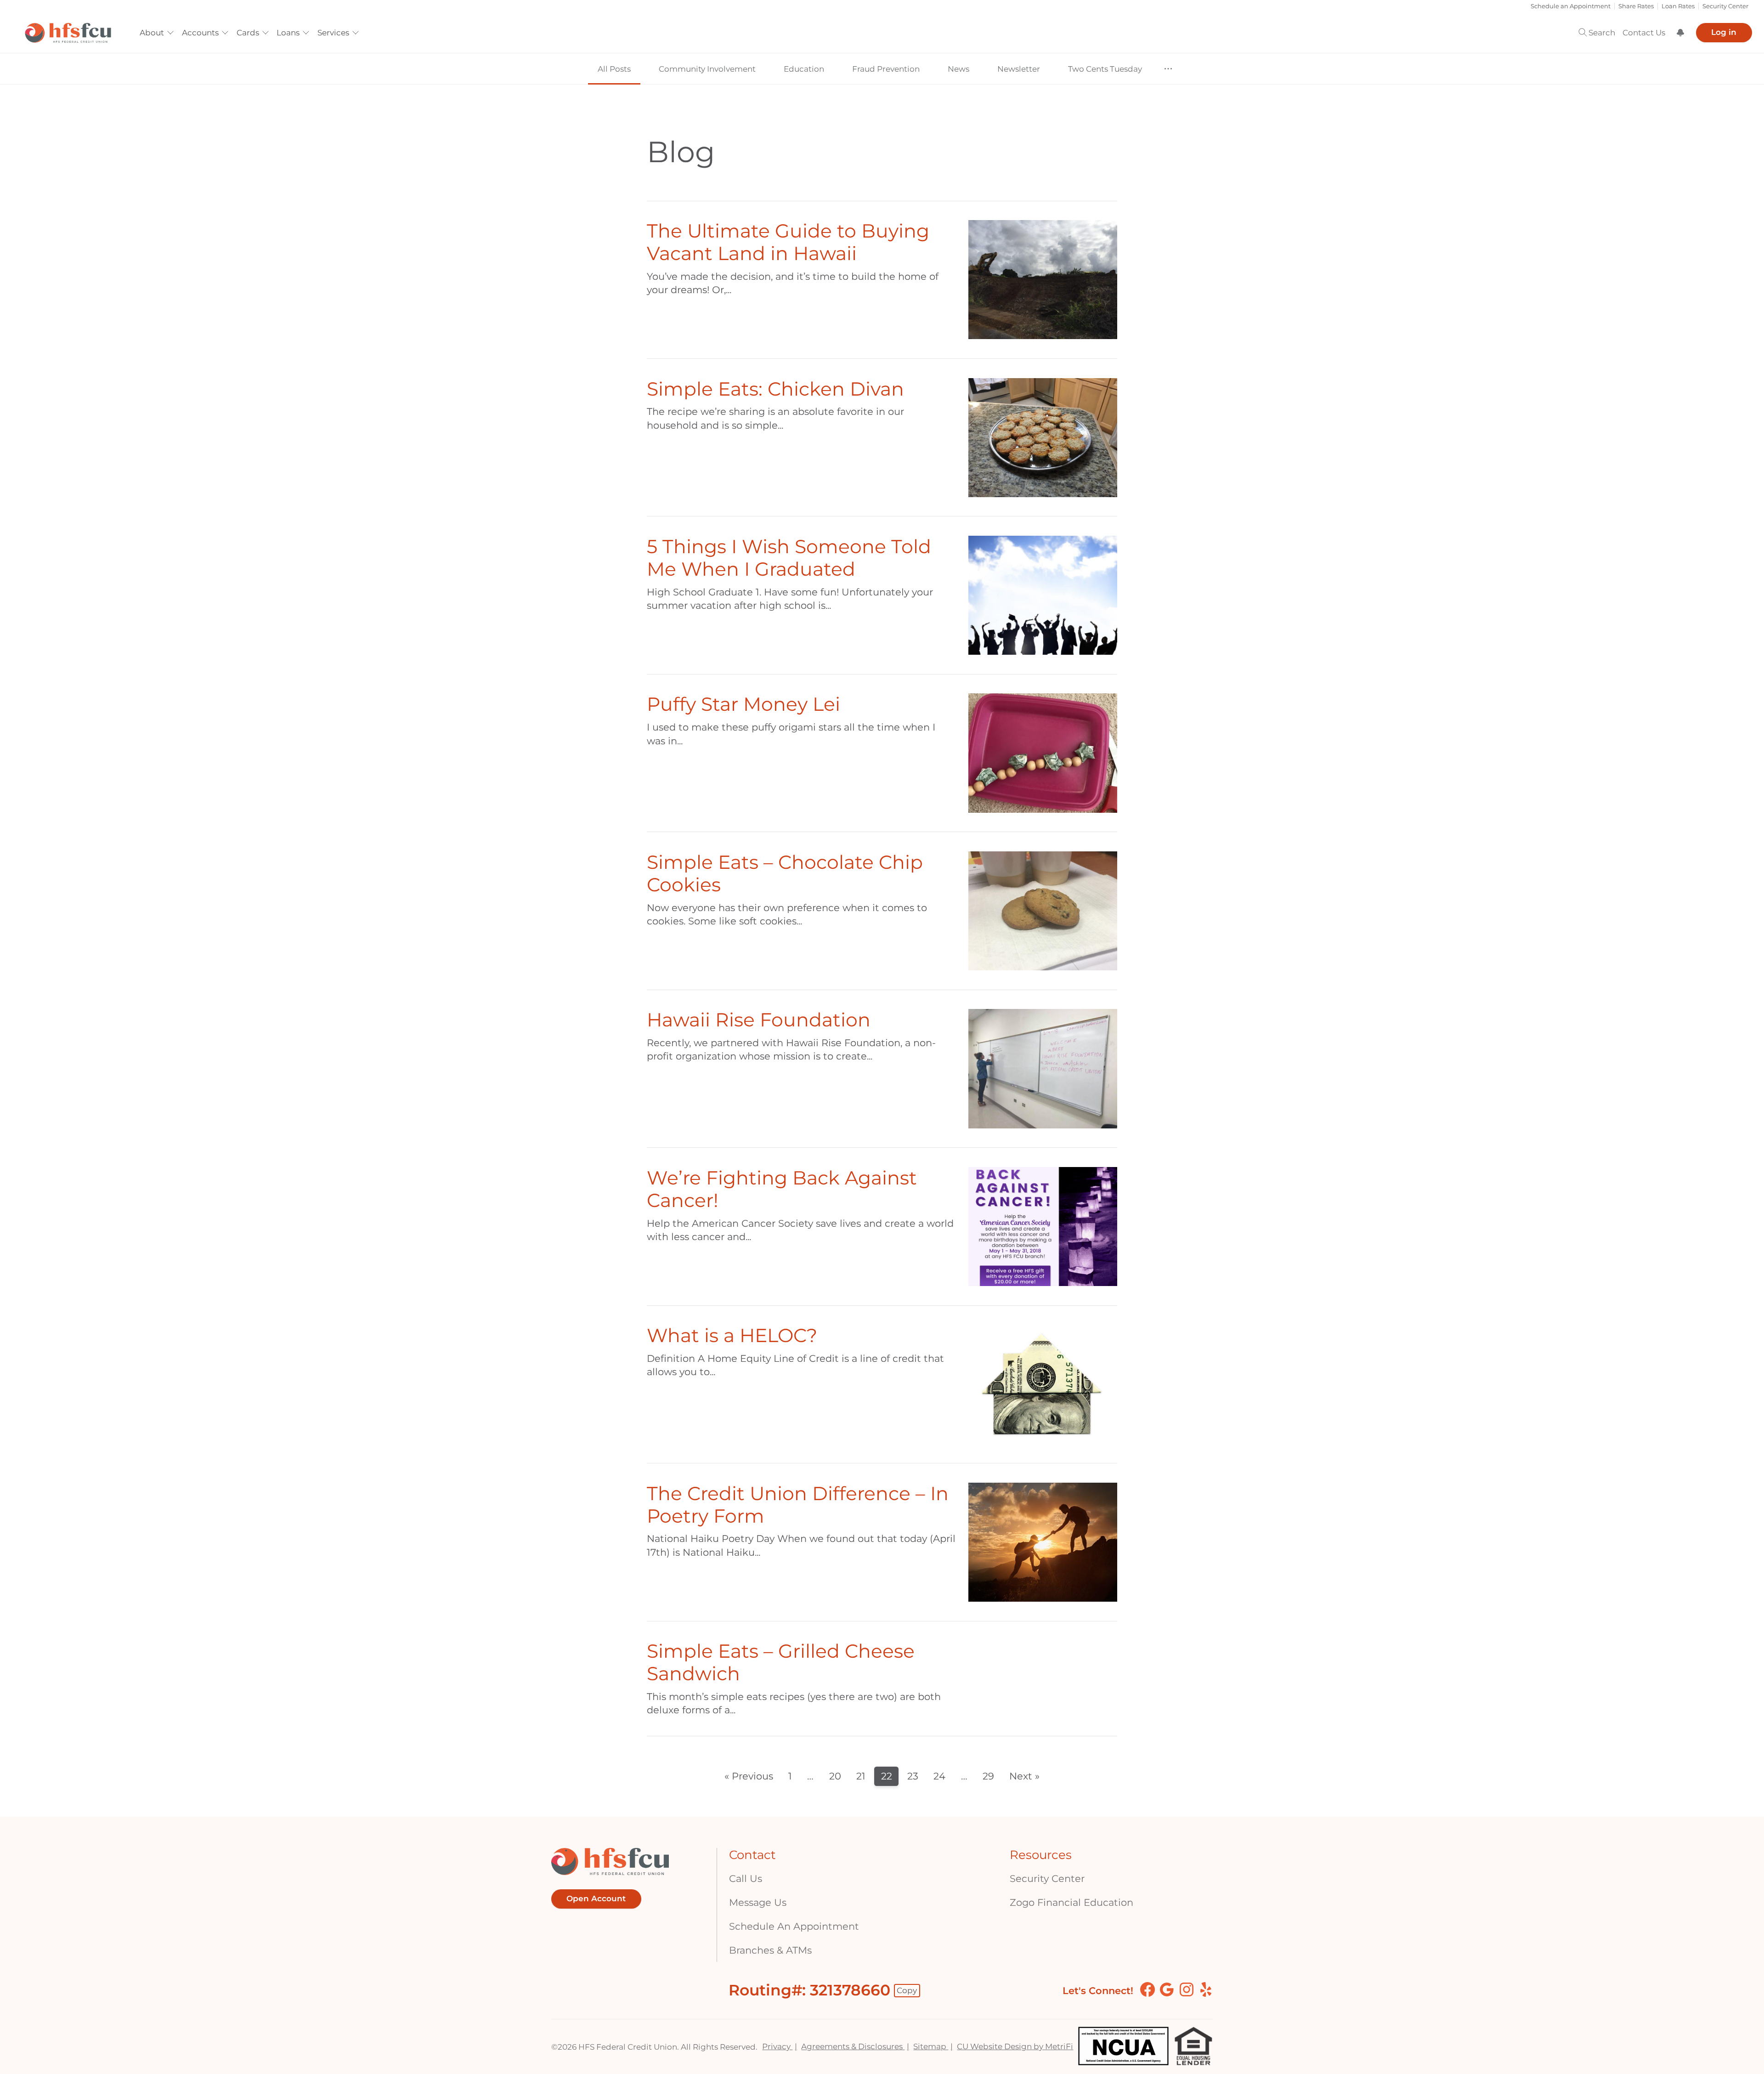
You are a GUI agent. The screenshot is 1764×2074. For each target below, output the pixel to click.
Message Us (758, 1902)
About (152, 33)
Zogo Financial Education (1071, 1902)
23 (913, 1776)
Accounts (200, 33)
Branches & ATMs (770, 1950)
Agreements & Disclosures (853, 2046)
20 (835, 1776)
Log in (1724, 33)
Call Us (746, 1878)
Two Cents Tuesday (1105, 69)
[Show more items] (1168, 69)
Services (333, 33)
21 (861, 1776)
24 (939, 1776)
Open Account (596, 1899)
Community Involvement (707, 69)
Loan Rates (1678, 6)
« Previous (749, 1776)
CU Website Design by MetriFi (1015, 2046)
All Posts (614, 69)
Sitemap (931, 2046)
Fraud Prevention (886, 69)
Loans (288, 33)
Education (804, 69)
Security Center (1725, 6)
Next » (1024, 1776)
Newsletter (1019, 69)
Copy (907, 1990)
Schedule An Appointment (794, 1926)
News (958, 69)
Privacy (777, 2046)
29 (988, 1776)
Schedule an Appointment (1571, 6)
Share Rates (1636, 6)
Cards (248, 33)
